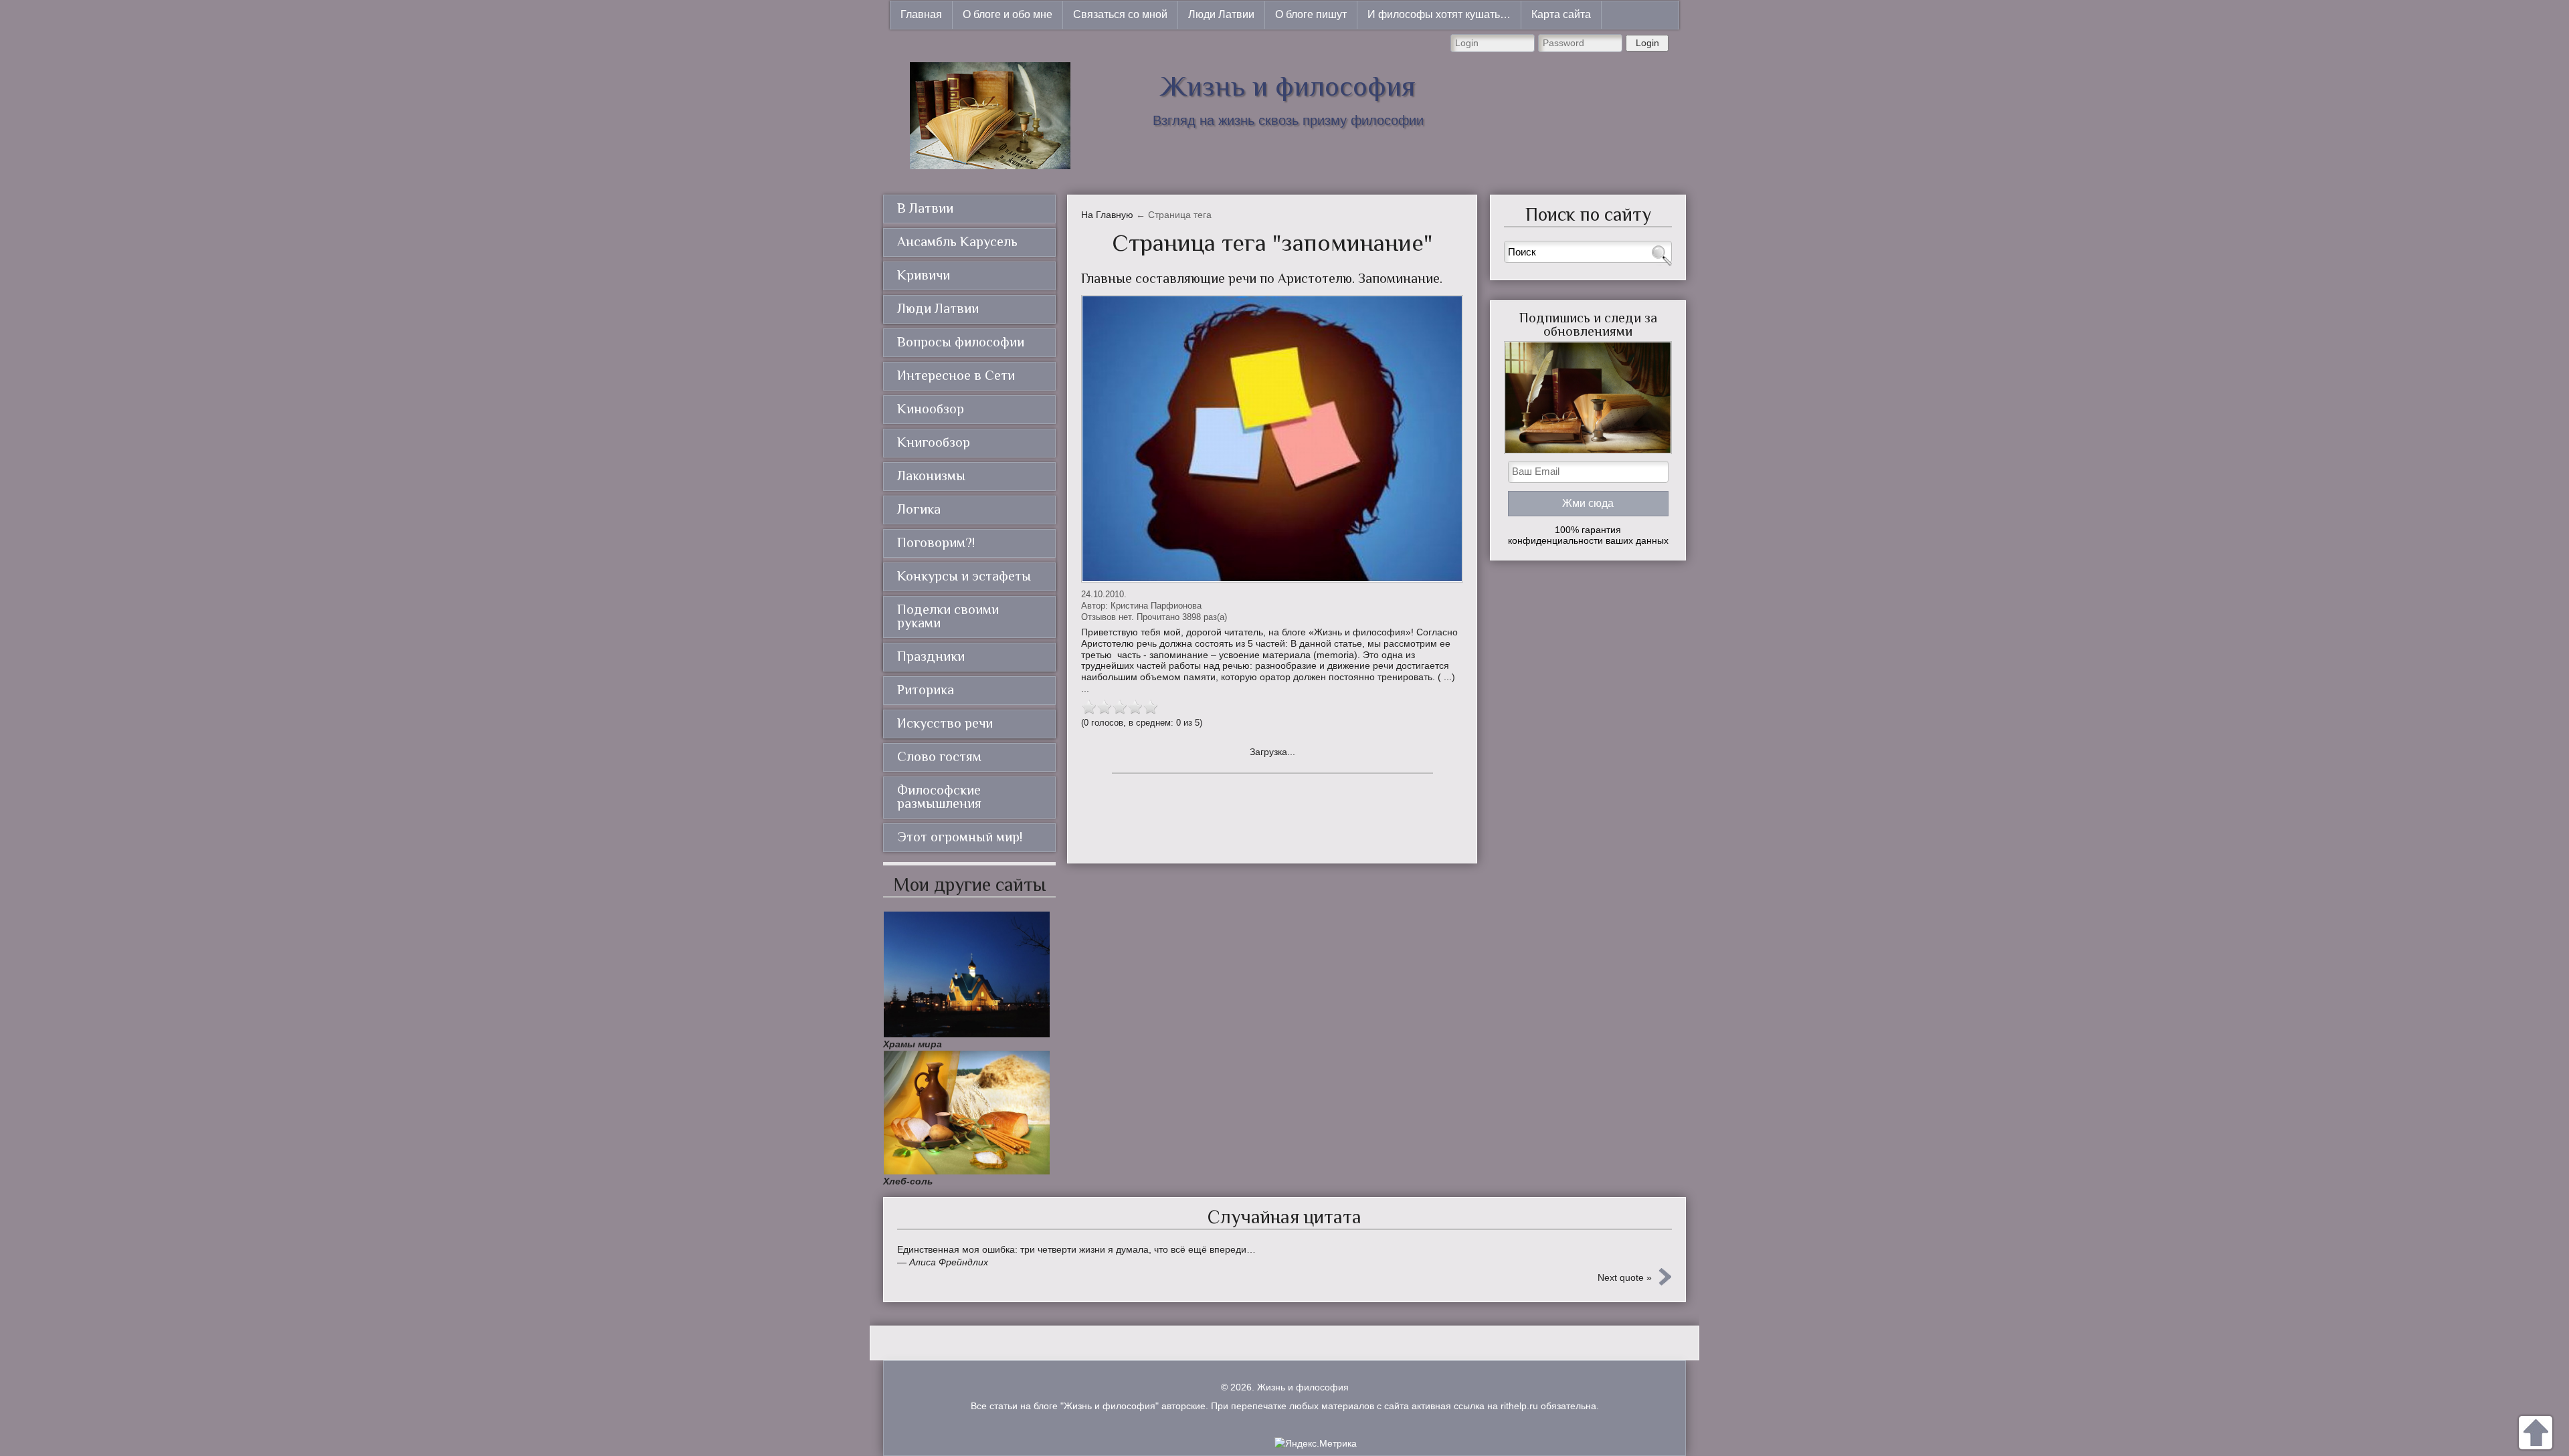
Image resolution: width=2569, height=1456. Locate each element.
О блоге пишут (1311, 14)
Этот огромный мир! (960, 837)
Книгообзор (934, 442)
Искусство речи (945, 723)
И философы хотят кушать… (1439, 14)
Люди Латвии (1221, 14)
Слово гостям (939, 756)
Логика (919, 509)
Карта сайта (1561, 14)
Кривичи (924, 275)
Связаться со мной (1120, 14)
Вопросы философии (961, 342)
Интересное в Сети (956, 375)
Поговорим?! (936, 542)
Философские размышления (939, 797)
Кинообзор (931, 409)
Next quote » (1625, 1277)
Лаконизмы (931, 476)
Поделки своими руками (948, 616)
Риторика (926, 690)
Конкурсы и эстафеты (964, 576)
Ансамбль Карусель (957, 241)
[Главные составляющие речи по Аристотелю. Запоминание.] (1272, 439)
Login (1647, 43)
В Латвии (925, 208)
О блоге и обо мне (1008, 14)
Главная (921, 14)
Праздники (931, 656)
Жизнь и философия (1288, 86)
